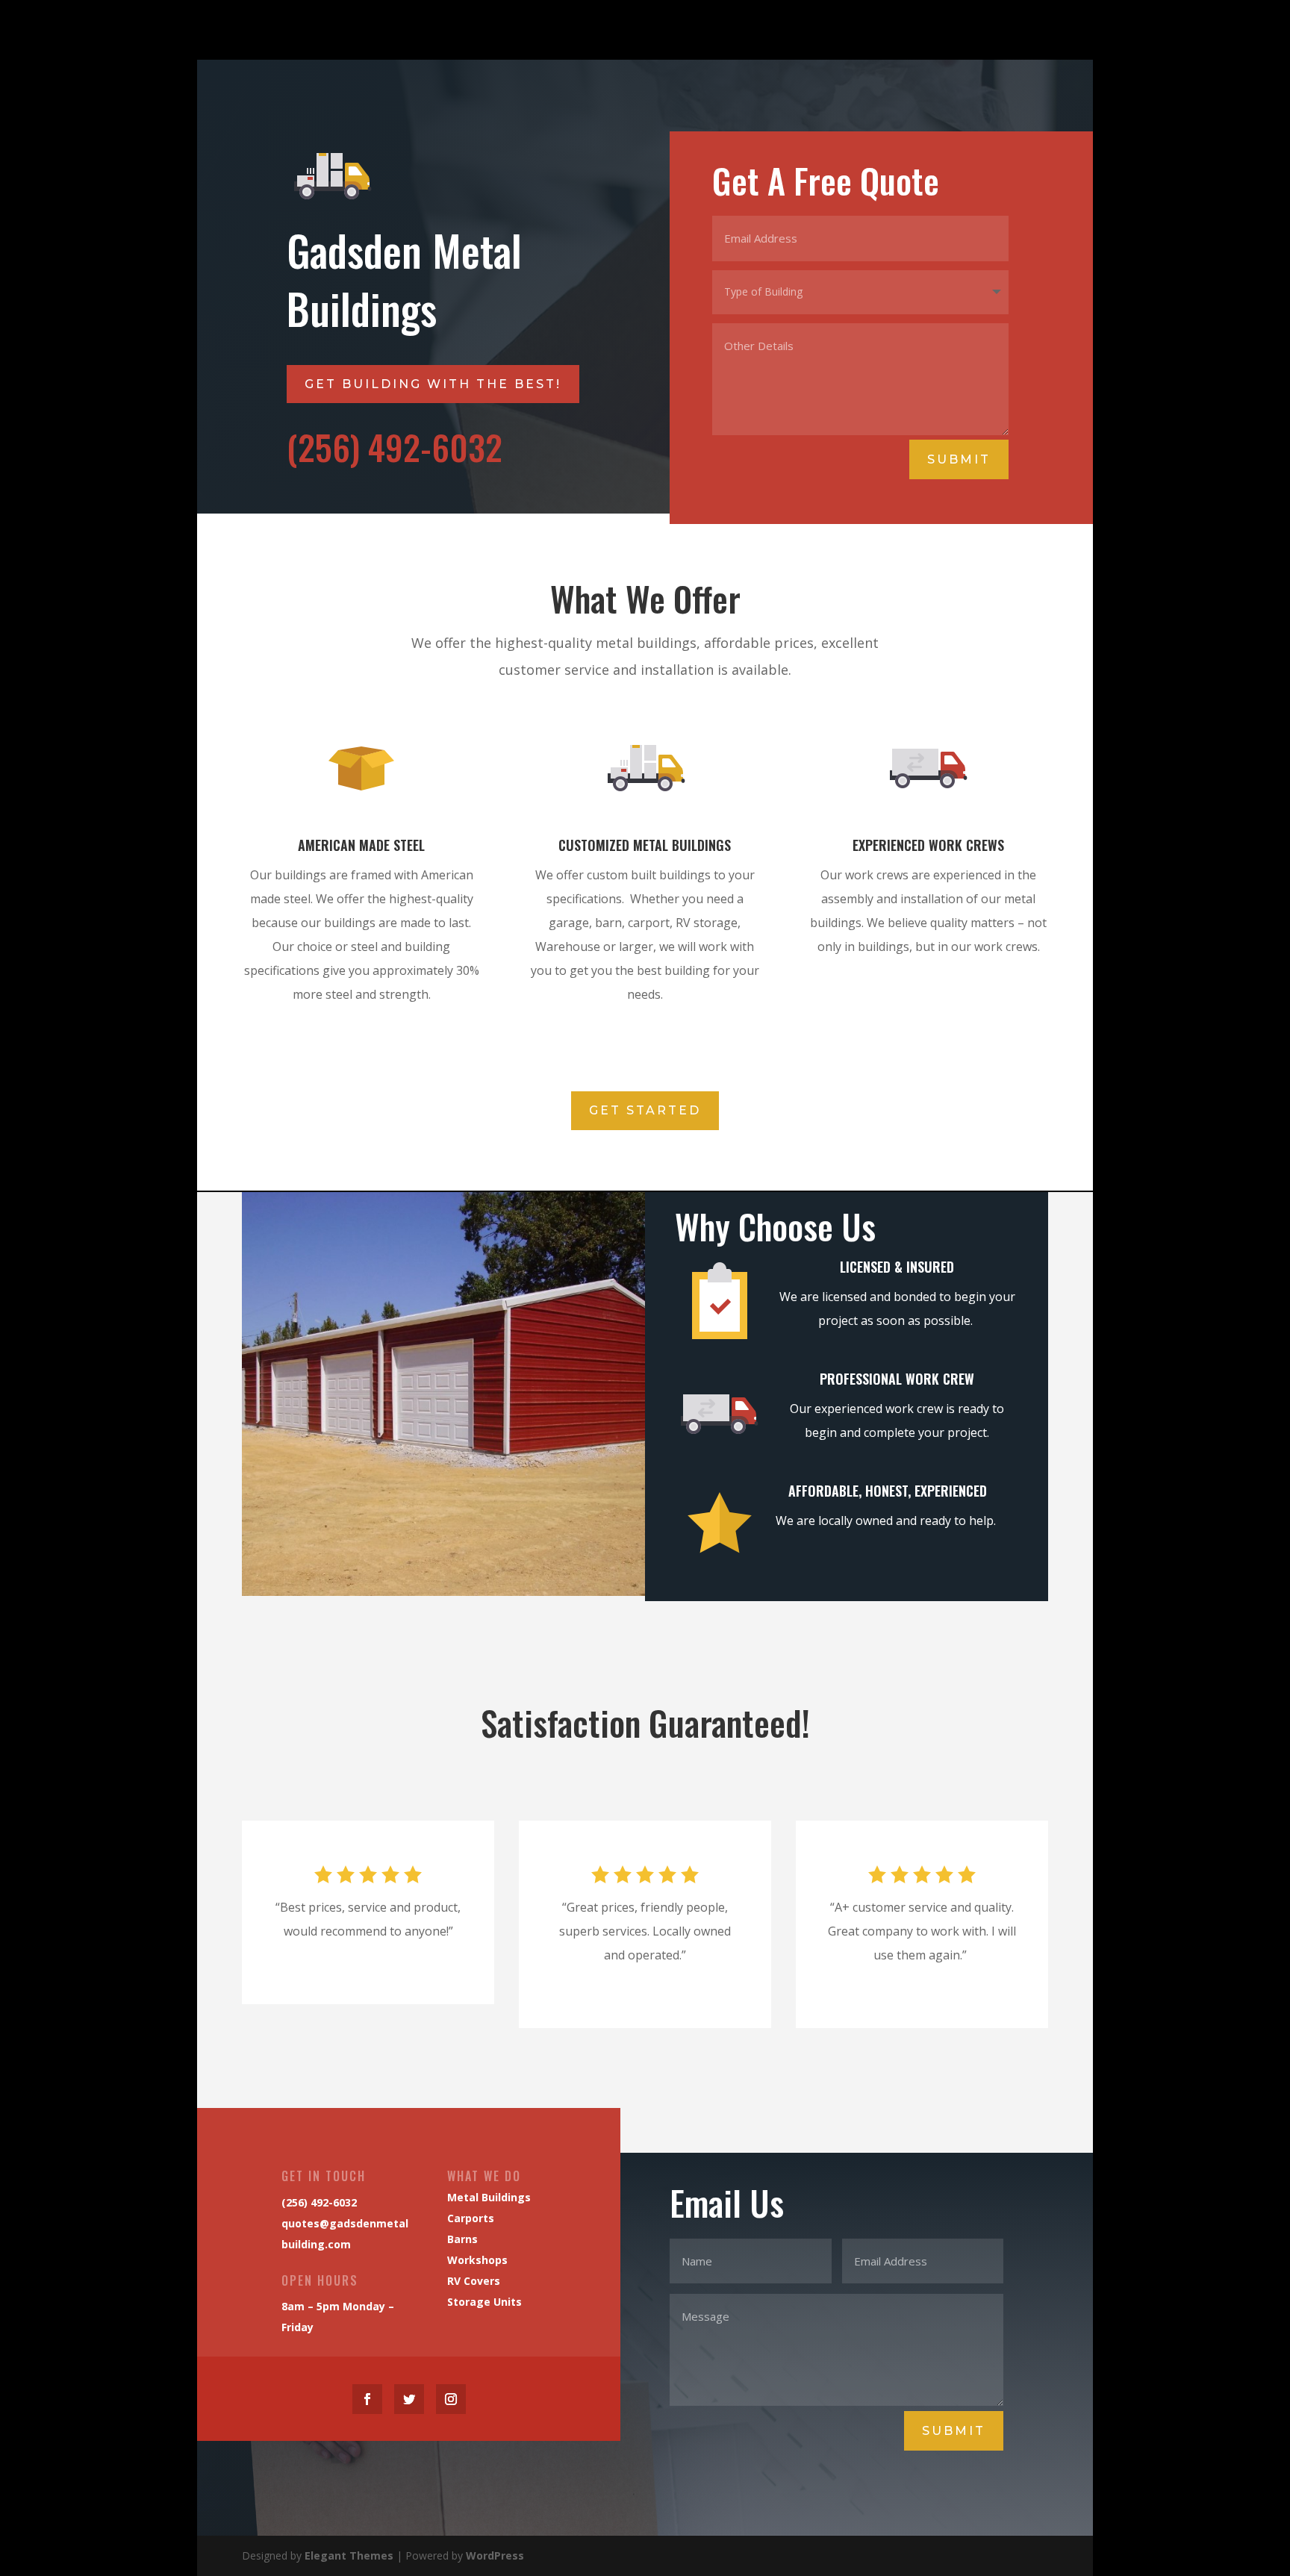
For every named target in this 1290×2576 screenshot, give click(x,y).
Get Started (645, 1110)
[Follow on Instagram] (451, 2399)
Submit (959, 459)
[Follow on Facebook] (367, 2399)
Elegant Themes (349, 2555)
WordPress (495, 2555)
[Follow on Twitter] (409, 2399)
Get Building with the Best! (433, 384)
